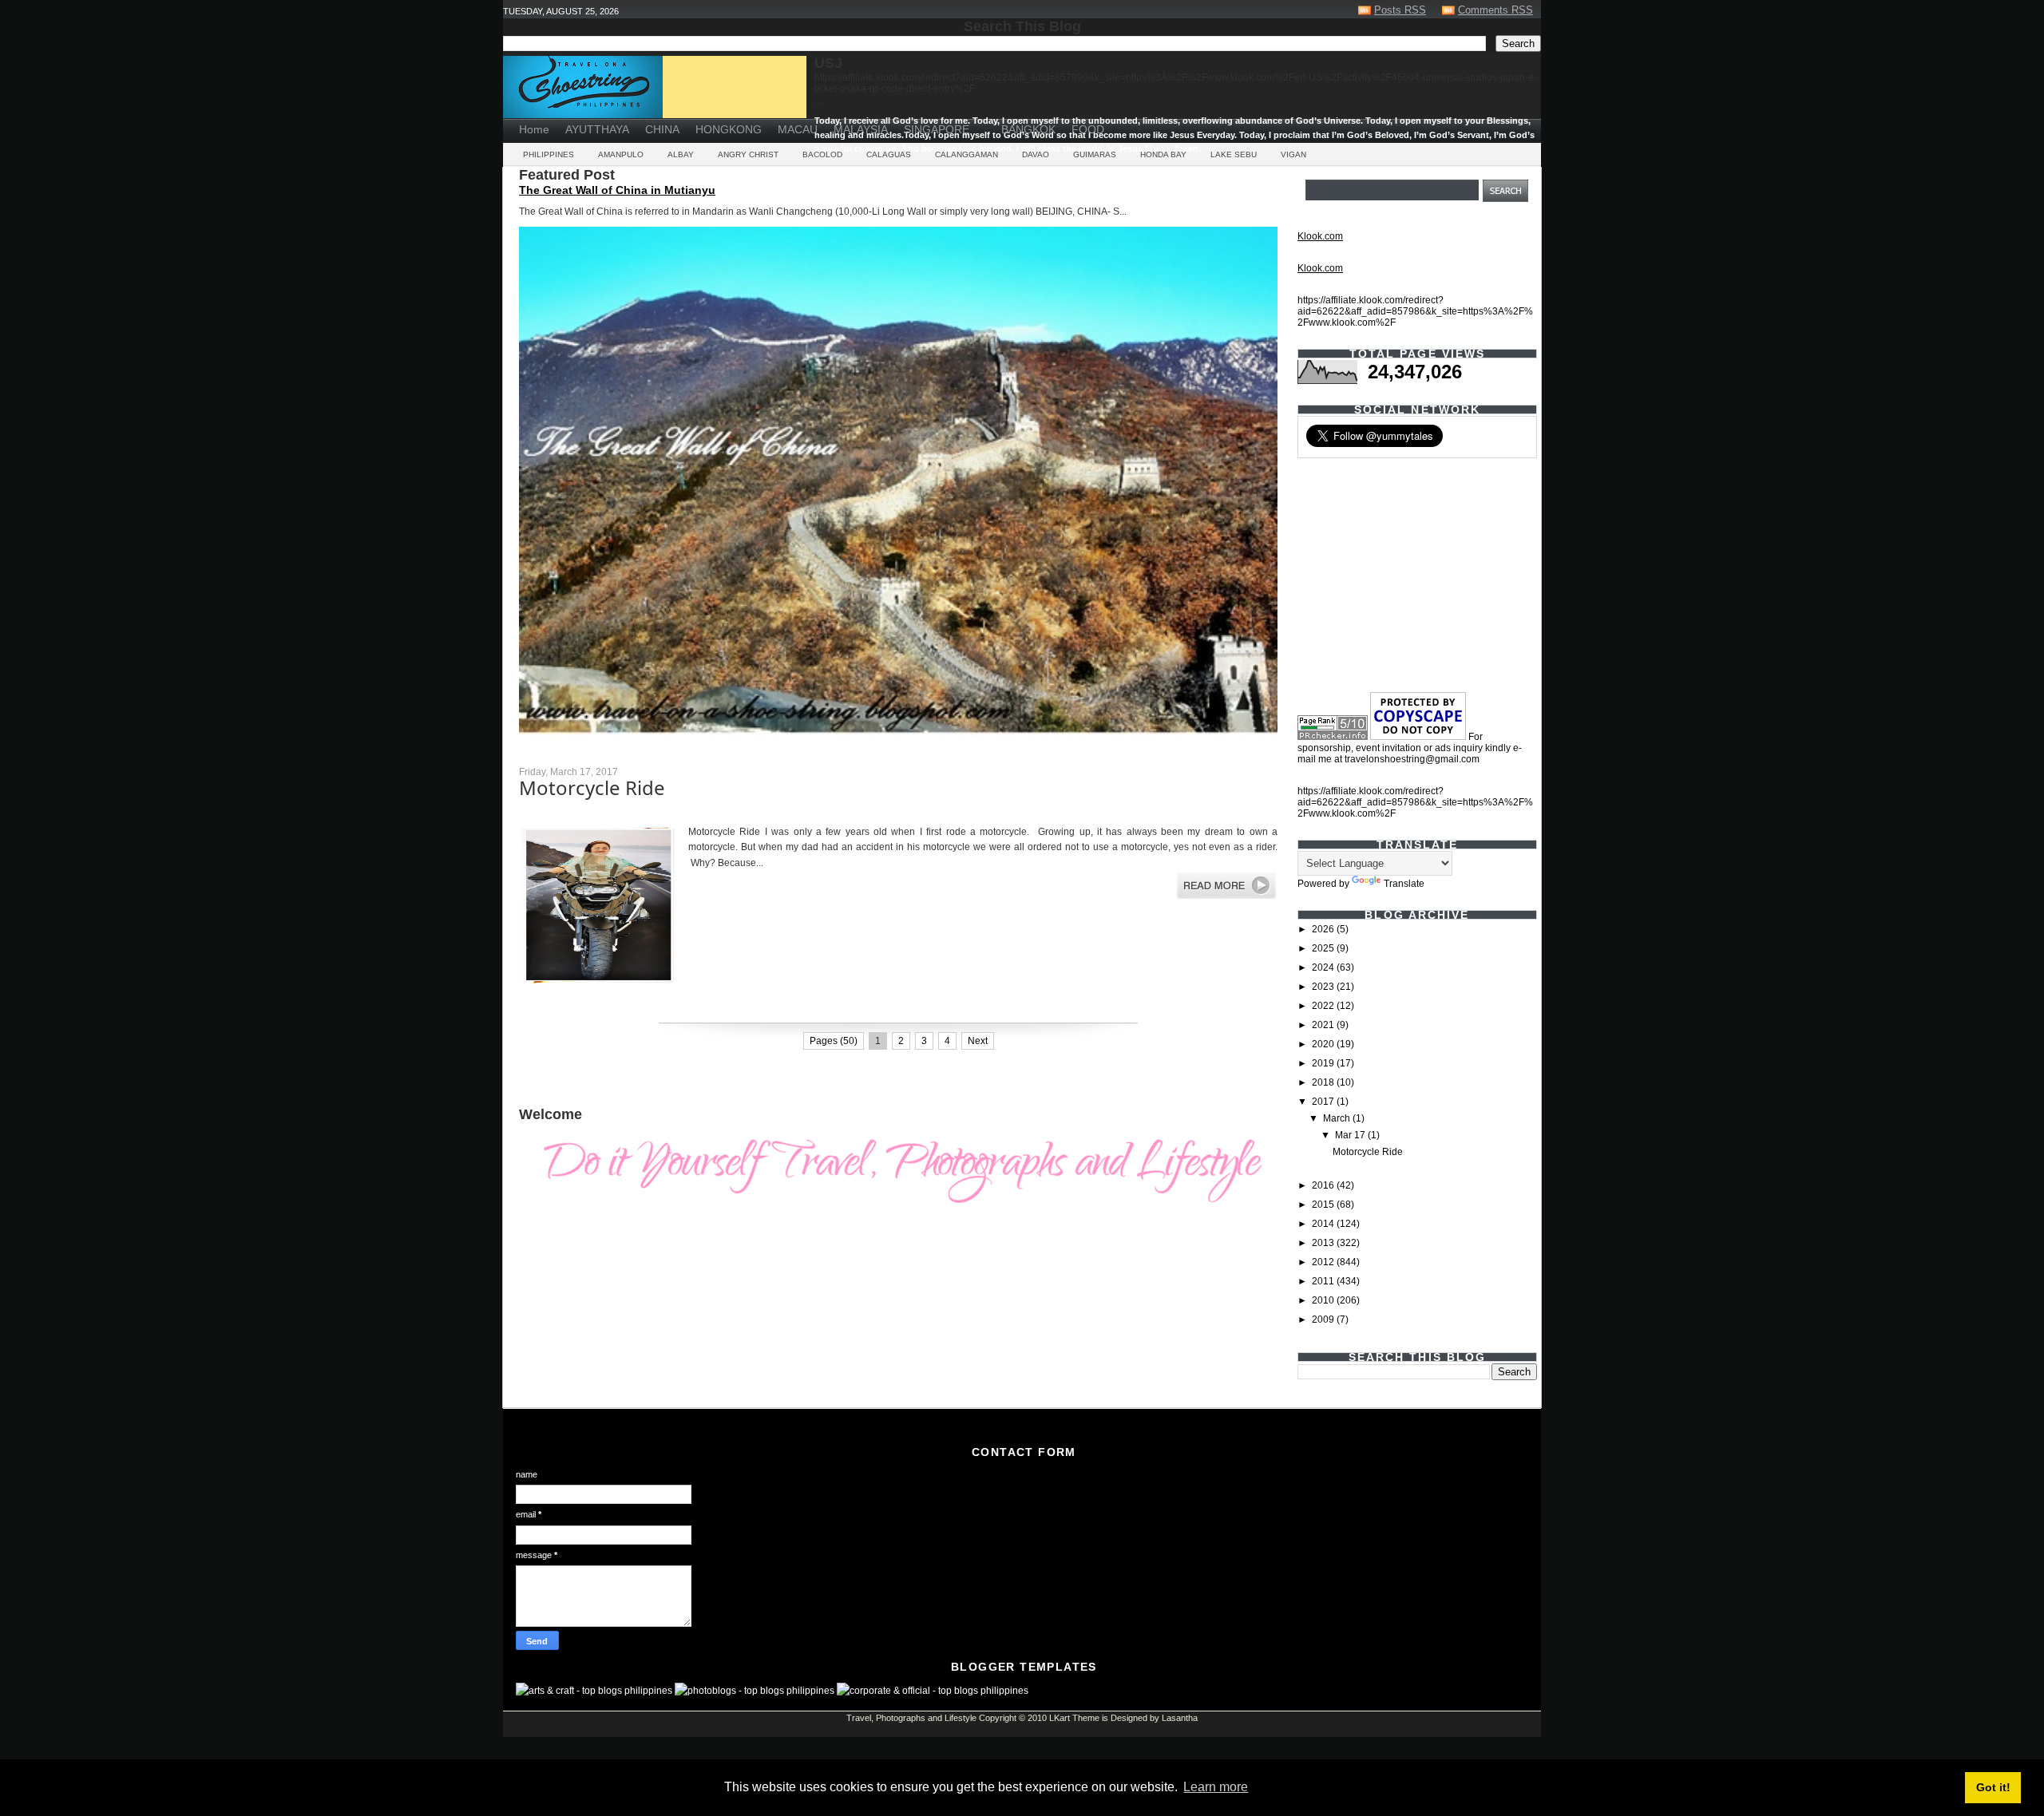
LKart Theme (1074, 1718)
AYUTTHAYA (597, 129)
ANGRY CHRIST (748, 154)
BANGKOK (1028, 129)
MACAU (798, 129)
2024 (1324, 967)
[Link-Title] (985, 124)
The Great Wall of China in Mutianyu (617, 190)
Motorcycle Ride (592, 787)
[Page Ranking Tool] (1333, 737)
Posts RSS (1400, 10)
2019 (1324, 1063)
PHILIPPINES (549, 154)
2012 (1324, 1262)
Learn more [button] (1216, 1787)
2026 (1324, 929)
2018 (1324, 1082)
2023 (1324, 987)
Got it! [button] (1993, 1787)
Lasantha (1180, 1718)
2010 (1324, 1300)
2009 (1324, 1319)
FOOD (1088, 129)
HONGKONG (729, 129)
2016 (1324, 1185)
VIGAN (1293, 154)
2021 (1324, 1025)
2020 (1324, 1044)
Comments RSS (1495, 10)
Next (978, 1041)
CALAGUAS (889, 154)
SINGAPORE (937, 129)
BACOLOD (822, 154)
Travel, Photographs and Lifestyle (911, 1718)
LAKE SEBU (1234, 154)
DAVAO (1036, 154)
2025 (1324, 948)
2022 (1324, 1006)
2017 (1324, 1102)
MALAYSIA (861, 129)
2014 (1324, 1224)
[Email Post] (520, 1009)
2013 (1324, 1243)
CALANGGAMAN (967, 154)
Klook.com (1320, 236)
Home (534, 129)
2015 (1324, 1205)
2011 (1324, 1281)
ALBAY (681, 154)
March (1338, 1118)
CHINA (662, 129)
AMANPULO (621, 154)
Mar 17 (1351, 1135)
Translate (1404, 884)
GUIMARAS (1095, 154)
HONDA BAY (1163, 154)
